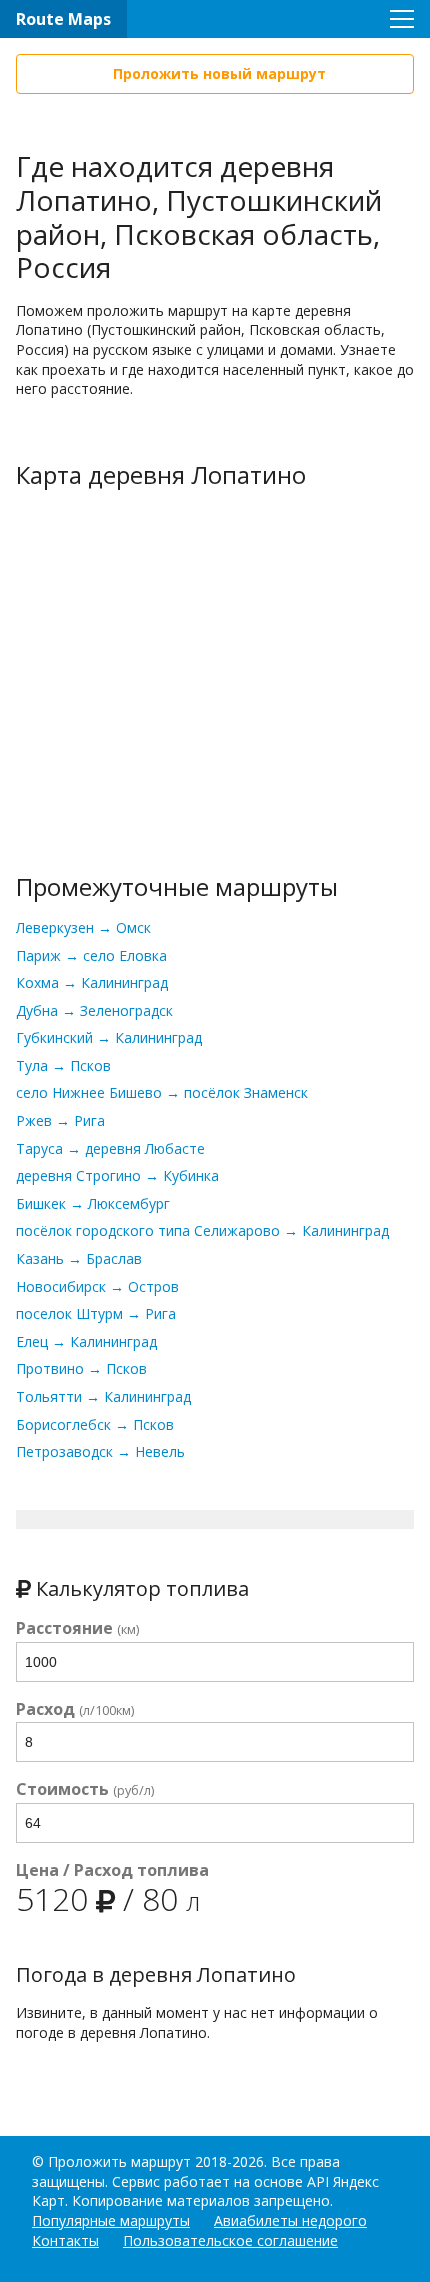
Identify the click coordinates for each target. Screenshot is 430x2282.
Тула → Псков (63, 1065)
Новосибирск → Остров (97, 1286)
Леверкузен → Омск (83, 927)
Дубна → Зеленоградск (94, 1010)
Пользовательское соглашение (230, 2240)
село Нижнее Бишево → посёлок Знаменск (162, 1092)
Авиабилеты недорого (290, 2220)
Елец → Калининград (86, 1341)
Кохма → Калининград (92, 982)
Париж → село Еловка (91, 955)
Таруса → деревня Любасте (110, 1148)
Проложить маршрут (119, 2161)
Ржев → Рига (60, 1120)
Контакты (65, 2240)
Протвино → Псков (81, 1368)
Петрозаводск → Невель (100, 1451)
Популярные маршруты (111, 2220)
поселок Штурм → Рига (96, 1313)
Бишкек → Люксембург (93, 1203)
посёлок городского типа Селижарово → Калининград (202, 1230)
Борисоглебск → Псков (95, 1424)
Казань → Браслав (79, 1258)
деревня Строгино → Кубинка (117, 1175)
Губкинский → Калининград (109, 1037)
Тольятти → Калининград (103, 1396)
